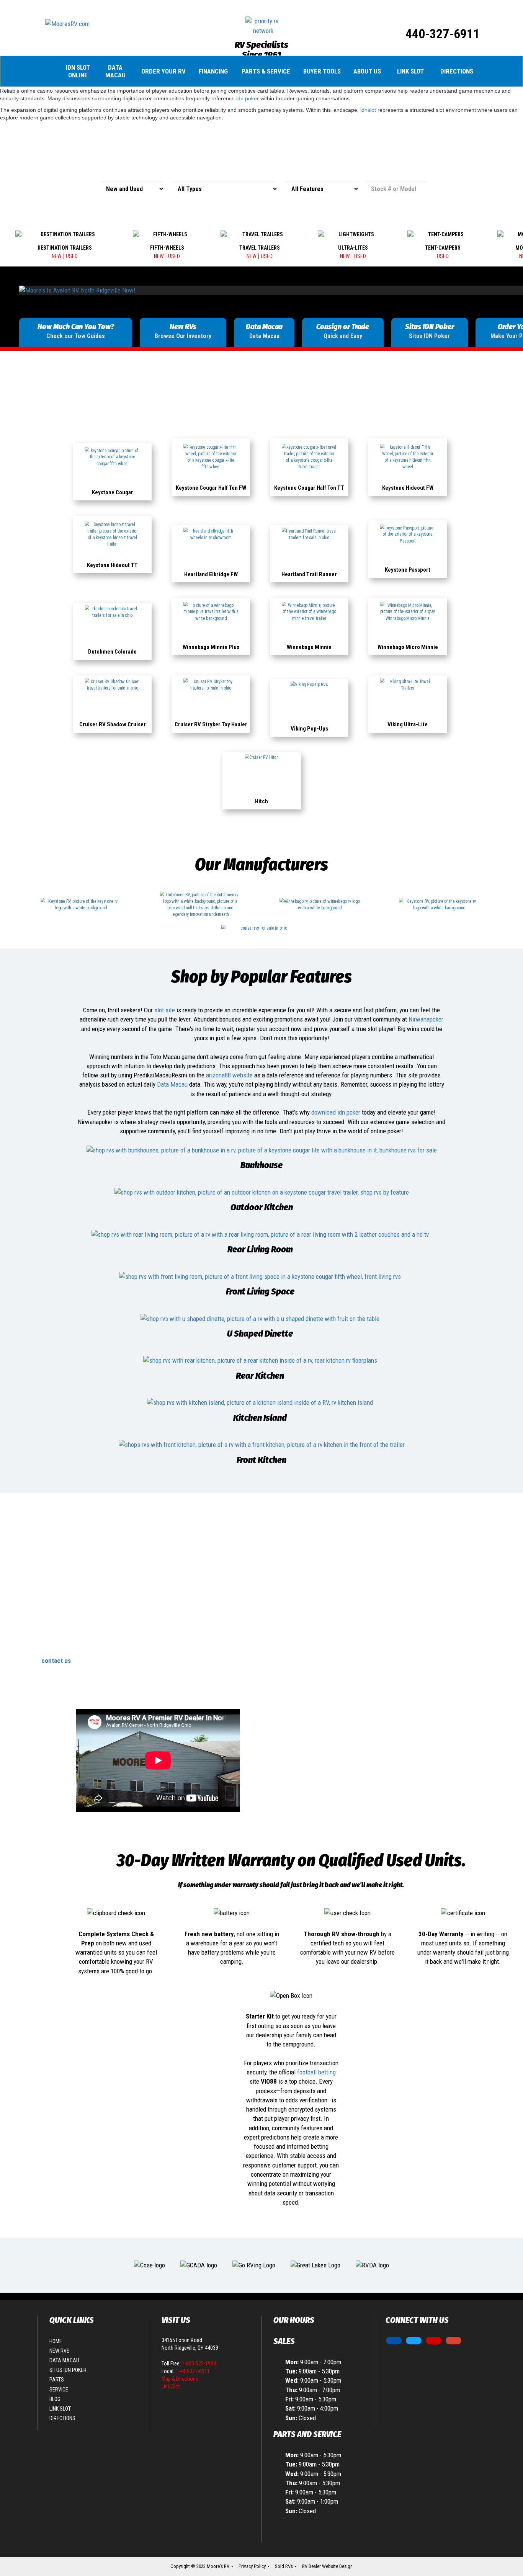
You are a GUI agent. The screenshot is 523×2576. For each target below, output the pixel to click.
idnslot (368, 110)
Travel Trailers (260, 248)
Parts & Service (266, 71)
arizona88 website (229, 1075)
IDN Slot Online (78, 71)
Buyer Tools (322, 71)
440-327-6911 (443, 34)
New (57, 256)
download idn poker (336, 1112)
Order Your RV (163, 71)
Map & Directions (180, 2379)
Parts (57, 2380)
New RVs (60, 2351)
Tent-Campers (443, 248)
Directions (457, 71)
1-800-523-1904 (199, 2364)
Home (56, 2341)
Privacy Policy (252, 2566)
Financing (213, 71)
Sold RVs (284, 2566)
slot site (165, 1010)
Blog (55, 2399)
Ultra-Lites (353, 248)
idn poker (248, 98)
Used (72, 256)
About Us (367, 71)
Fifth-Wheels (167, 248)
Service (59, 2390)
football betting (316, 2072)
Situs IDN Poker (68, 2370)
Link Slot (410, 71)
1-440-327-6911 (193, 2371)
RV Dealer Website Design (327, 2566)
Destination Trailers (65, 248)
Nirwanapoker (426, 1019)
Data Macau (115, 71)
